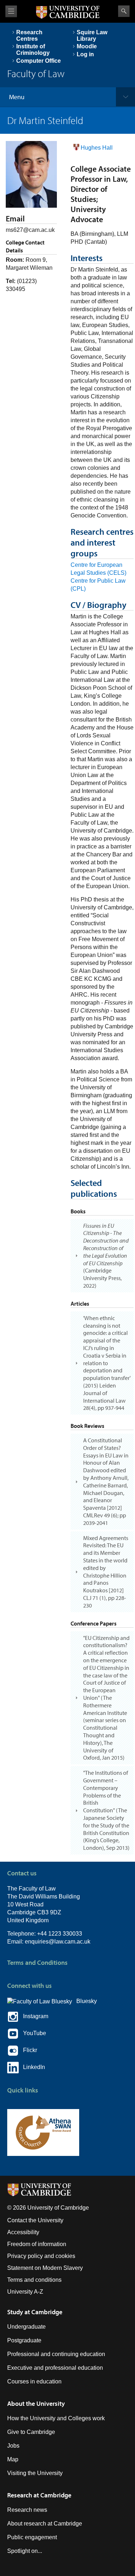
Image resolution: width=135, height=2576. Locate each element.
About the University (36, 2403)
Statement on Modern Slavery (45, 2268)
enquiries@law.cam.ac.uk (58, 1942)
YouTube (32, 2033)
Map (13, 2459)
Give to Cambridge (31, 2432)
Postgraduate (24, 2340)
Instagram (33, 2016)
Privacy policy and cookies (41, 2256)
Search (124, 11)
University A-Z (25, 2292)
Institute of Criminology (33, 50)
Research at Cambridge (39, 2495)
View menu (11, 11)
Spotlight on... (25, 2551)
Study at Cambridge (35, 2312)
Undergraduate (26, 2327)
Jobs (13, 2446)
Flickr (28, 2050)
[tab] (102, 1256)
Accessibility (23, 2232)
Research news (27, 2510)
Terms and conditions (34, 2280)
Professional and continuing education (56, 2354)
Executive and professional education (55, 2368)
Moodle (87, 46)
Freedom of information (37, 2244)
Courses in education (34, 2381)
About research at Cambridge (45, 2524)
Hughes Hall (97, 148)
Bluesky (84, 2001)
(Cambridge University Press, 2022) (106, 1256)
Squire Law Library (92, 36)
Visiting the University (35, 2473)
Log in (85, 54)
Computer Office (39, 61)
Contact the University (35, 2220)
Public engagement (32, 2537)
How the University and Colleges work (56, 2418)
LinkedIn (32, 2067)
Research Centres (29, 36)
